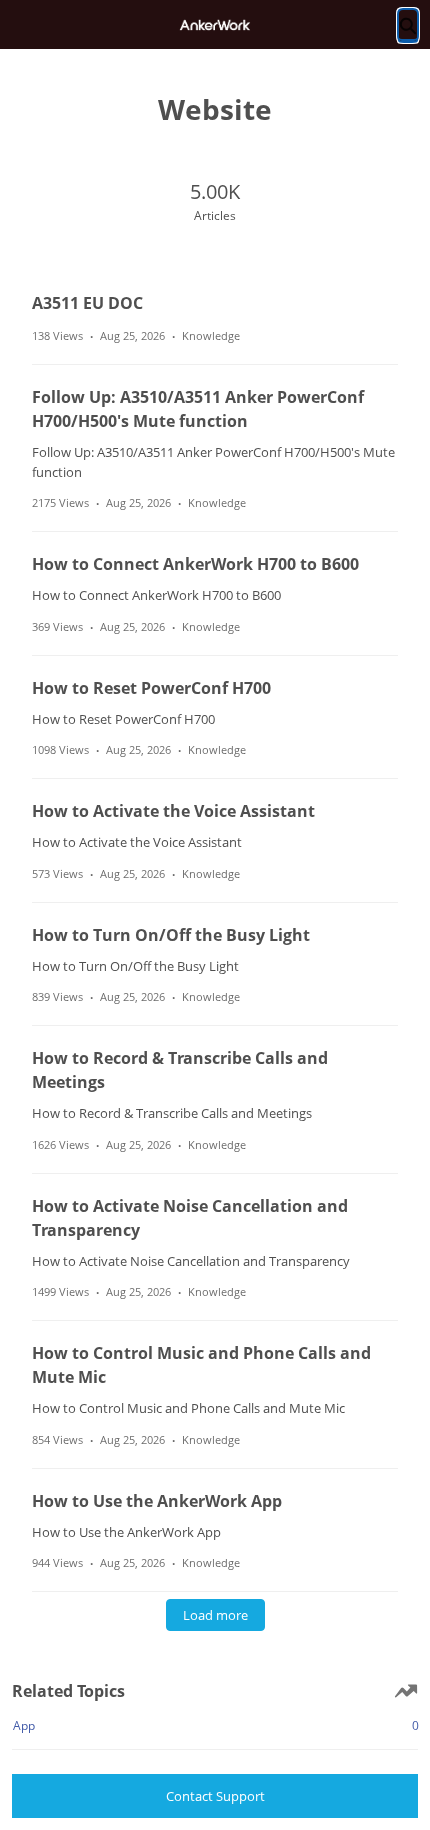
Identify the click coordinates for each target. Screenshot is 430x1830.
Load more (215, 1615)
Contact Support (215, 1796)
